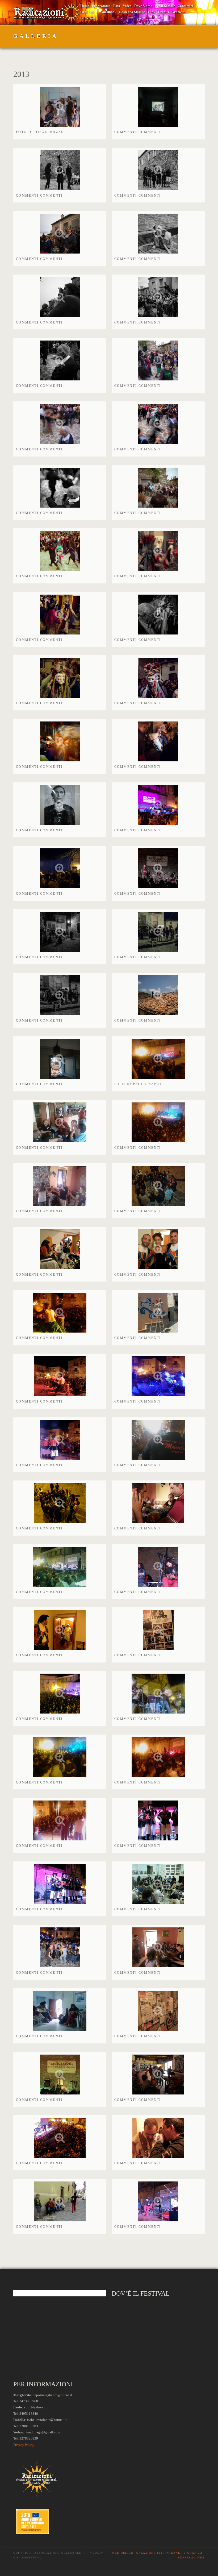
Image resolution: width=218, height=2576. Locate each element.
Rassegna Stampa (132, 12)
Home (85, 6)
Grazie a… (180, 12)
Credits (163, 12)
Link (152, 12)
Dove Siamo (143, 6)
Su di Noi (87, 12)
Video (127, 6)
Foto (117, 6)
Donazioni (88, 18)
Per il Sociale (165, 6)
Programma (101, 6)
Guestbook (108, 12)
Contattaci (185, 6)
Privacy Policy (24, 2445)
